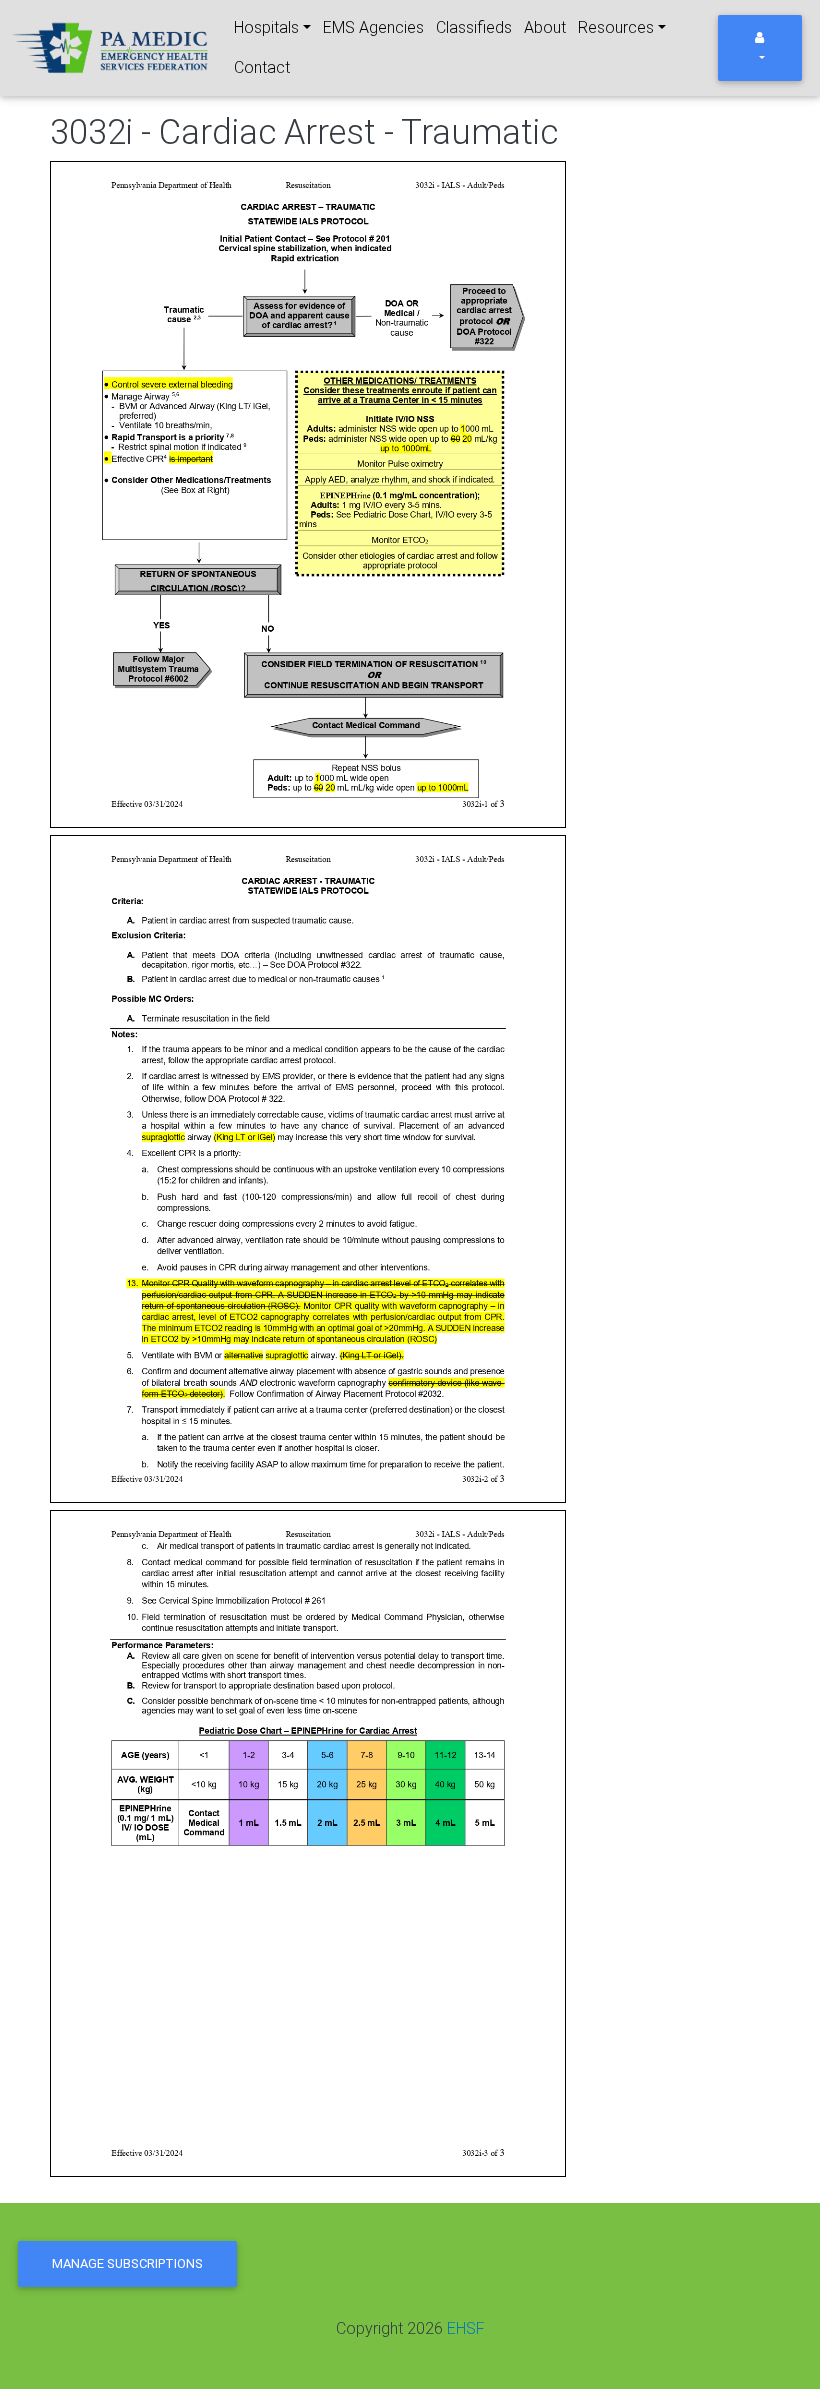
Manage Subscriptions (127, 2263)
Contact (262, 67)
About (545, 27)
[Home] (112, 48)
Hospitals (266, 27)
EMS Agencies (373, 27)
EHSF (466, 2328)
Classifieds (474, 27)
